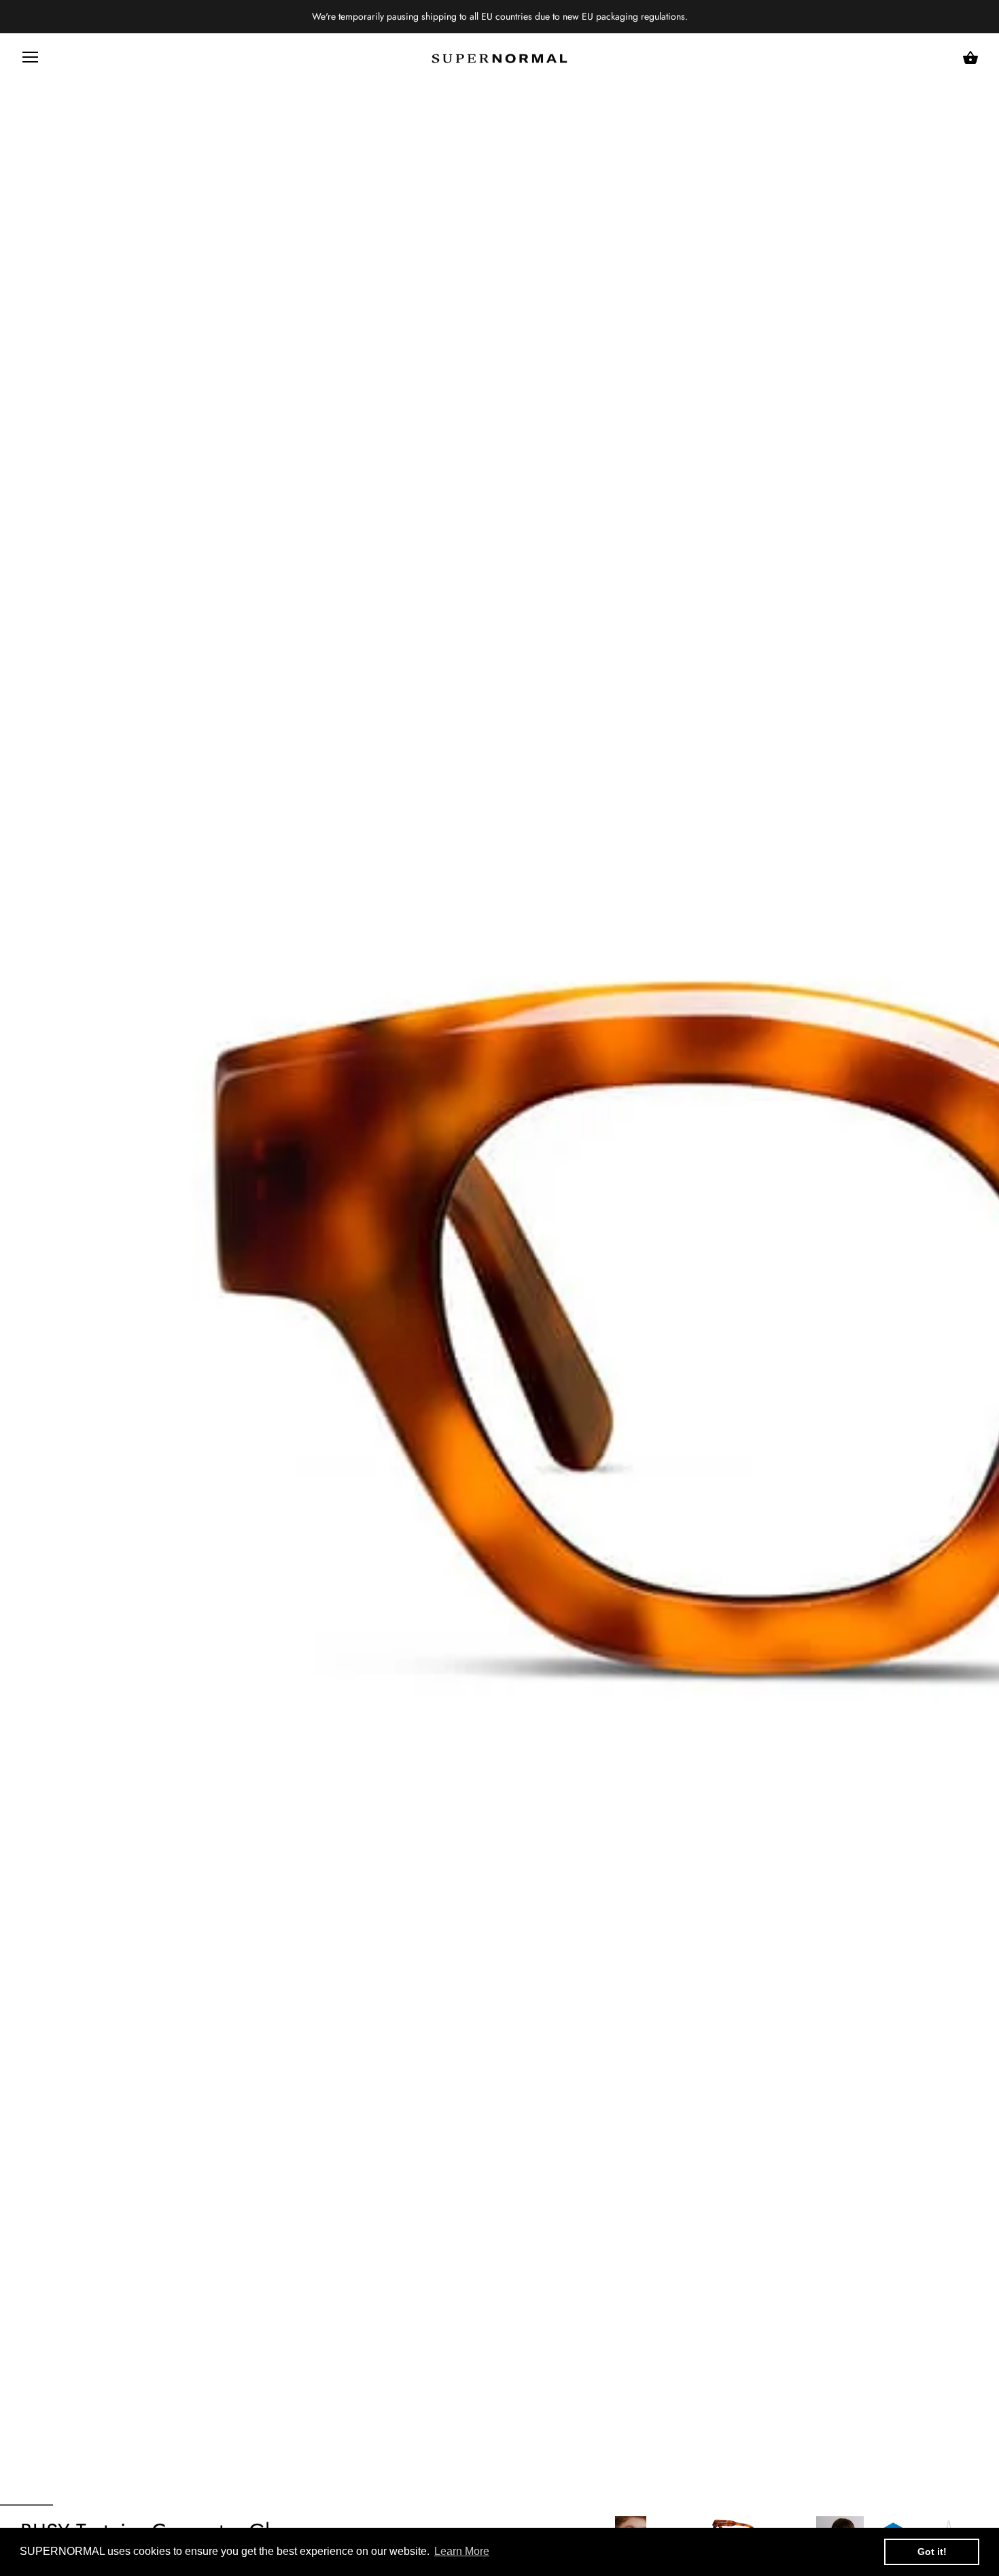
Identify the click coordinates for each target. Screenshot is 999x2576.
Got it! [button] (932, 2552)
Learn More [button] (462, 2551)
